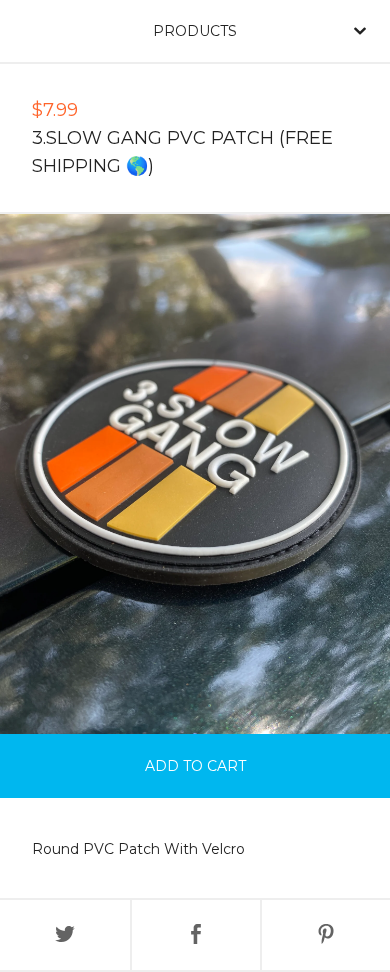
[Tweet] (65, 935)
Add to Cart (195, 766)
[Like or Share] (196, 935)
